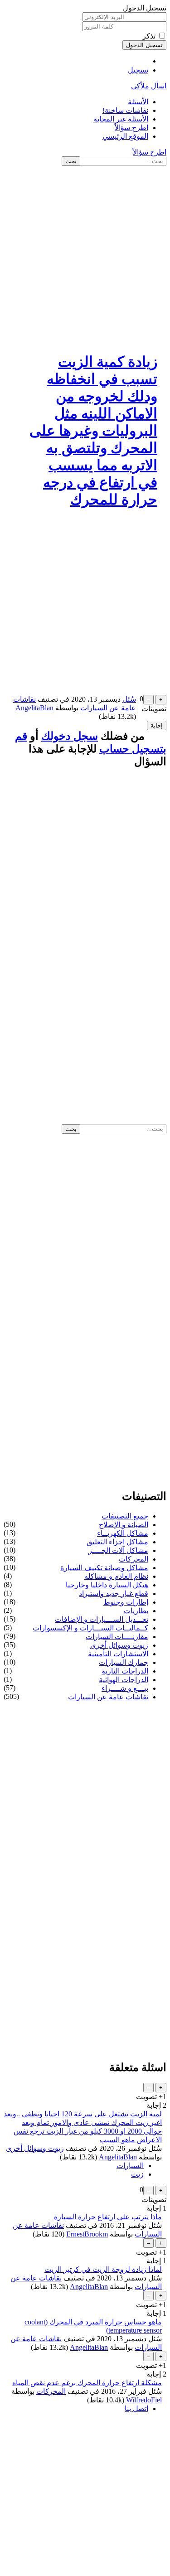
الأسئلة (138, 102)
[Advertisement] (85, 255)
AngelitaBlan (118, 2157)
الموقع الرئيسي (125, 136)
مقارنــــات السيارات (117, 1637)
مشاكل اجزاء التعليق (117, 1542)
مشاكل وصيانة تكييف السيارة (104, 1568)
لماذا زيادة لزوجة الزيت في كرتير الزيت (103, 2269)
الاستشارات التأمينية (118, 1654)
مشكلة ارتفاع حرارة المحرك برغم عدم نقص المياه (87, 2383)
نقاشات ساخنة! (125, 110)
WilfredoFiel (144, 2400)
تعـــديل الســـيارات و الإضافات (102, 1619)
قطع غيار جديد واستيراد (114, 1594)
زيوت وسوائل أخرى (119, 1645)
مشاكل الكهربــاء (123, 1533)
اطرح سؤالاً (131, 128)
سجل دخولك (70, 736)
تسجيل (138, 70)
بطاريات (136, 1611)
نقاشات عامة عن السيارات (108, 1697)
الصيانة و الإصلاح (124, 1525)
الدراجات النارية (125, 1671)
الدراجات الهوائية (124, 1680)
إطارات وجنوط (126, 1602)
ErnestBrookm (87, 2234)
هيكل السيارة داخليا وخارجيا (107, 1585)
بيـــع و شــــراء (125, 1688)
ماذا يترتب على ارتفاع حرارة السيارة (108, 2217)
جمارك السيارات (124, 1662)
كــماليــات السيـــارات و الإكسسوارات (90, 1628)
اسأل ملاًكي (149, 86)
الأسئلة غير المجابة (121, 119)
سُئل (129, 699)
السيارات (130, 2166)
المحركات (134, 1559)
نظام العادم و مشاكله (116, 1576)
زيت (137, 2174)
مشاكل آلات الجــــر (118, 1550)
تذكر (149, 36)
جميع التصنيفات (125, 1516)
